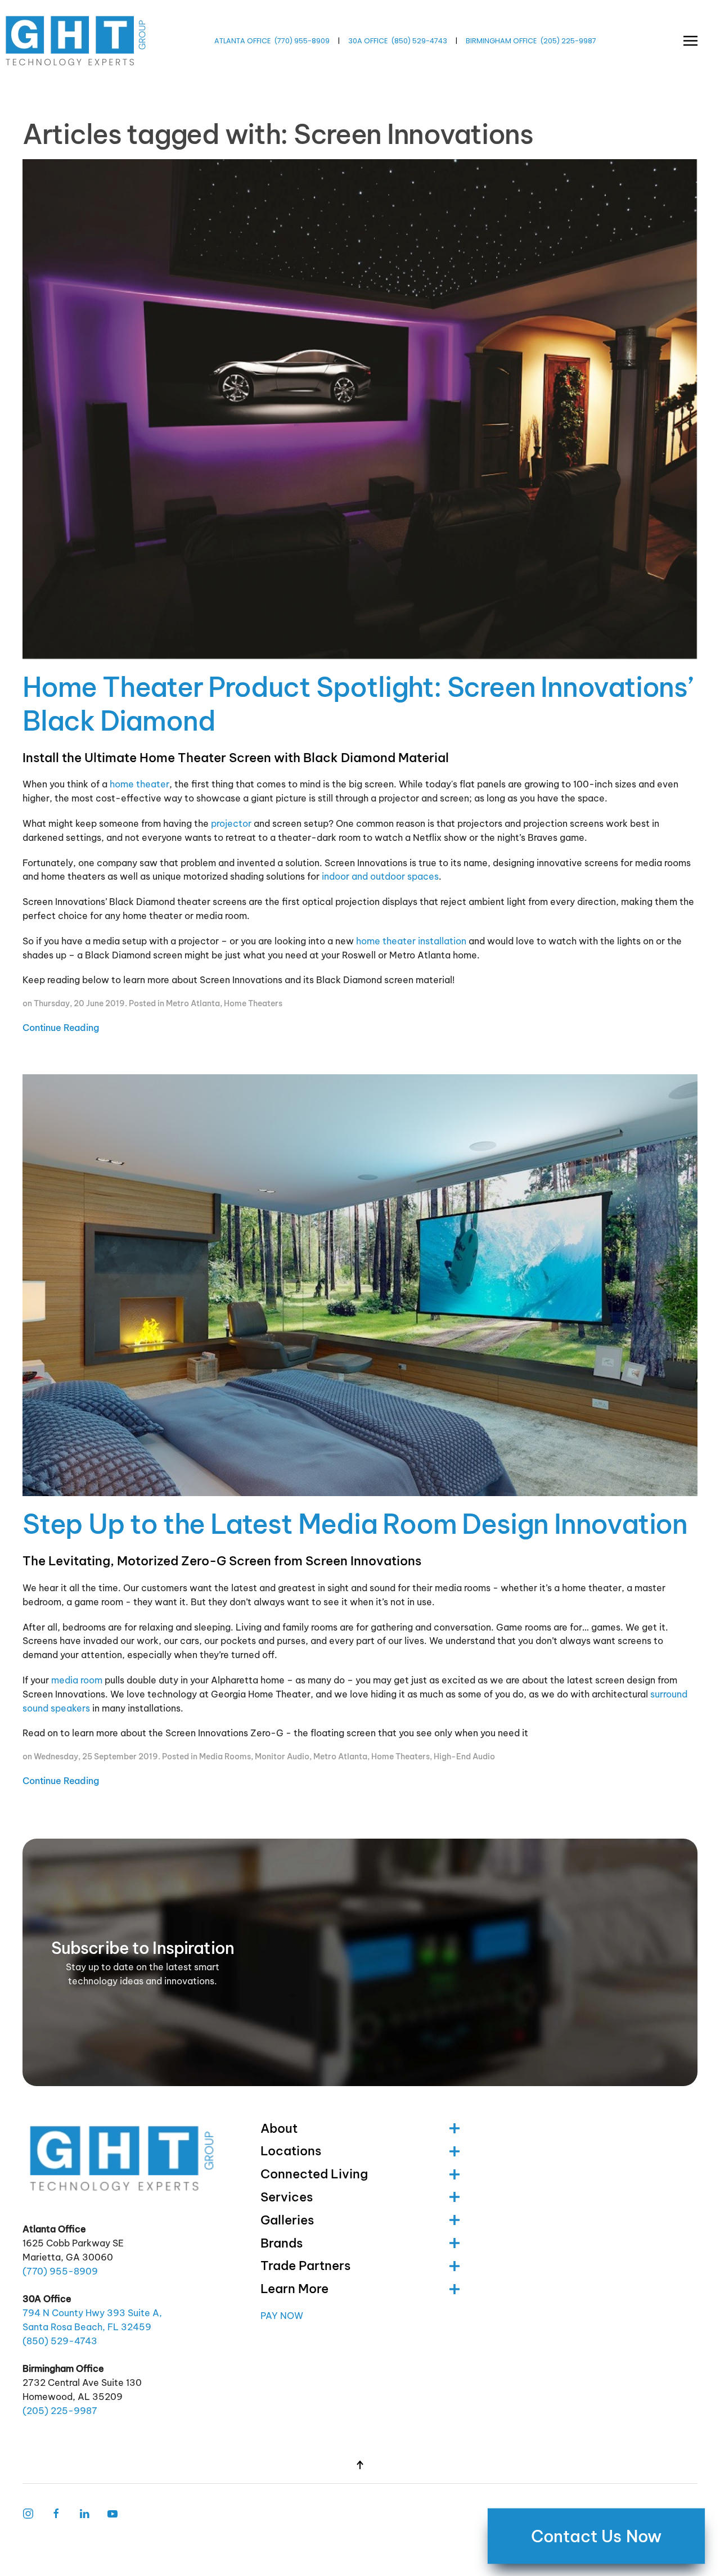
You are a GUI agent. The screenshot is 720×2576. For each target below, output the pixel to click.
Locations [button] (291, 2151)
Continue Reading (61, 1028)
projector (231, 823)
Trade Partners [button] (305, 2266)
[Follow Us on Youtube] (112, 2513)
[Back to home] (77, 41)
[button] (690, 41)
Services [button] (287, 2197)
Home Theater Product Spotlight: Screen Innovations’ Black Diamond (358, 704)
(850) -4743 (419, 41)
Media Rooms (225, 1757)
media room (77, 1680)
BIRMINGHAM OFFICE (501, 41)
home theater (139, 784)
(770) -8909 (302, 41)
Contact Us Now (597, 2536)
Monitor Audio (282, 1757)
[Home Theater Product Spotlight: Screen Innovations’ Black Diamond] (360, 412)
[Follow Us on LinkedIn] (84, 2513)
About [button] (279, 2128)
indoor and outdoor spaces (380, 876)
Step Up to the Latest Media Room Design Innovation (355, 1524)
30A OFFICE (368, 41)
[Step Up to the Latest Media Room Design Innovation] (360, 1288)
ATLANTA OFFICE (242, 41)
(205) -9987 (568, 41)
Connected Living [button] (314, 2174)
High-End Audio (464, 1757)
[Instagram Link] (28, 2513)
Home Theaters (253, 1003)
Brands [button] (282, 2243)
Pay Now (282, 2316)
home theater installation (411, 941)
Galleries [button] (287, 2220)
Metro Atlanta (193, 1003)
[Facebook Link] (56, 2513)
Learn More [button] (294, 2289)
